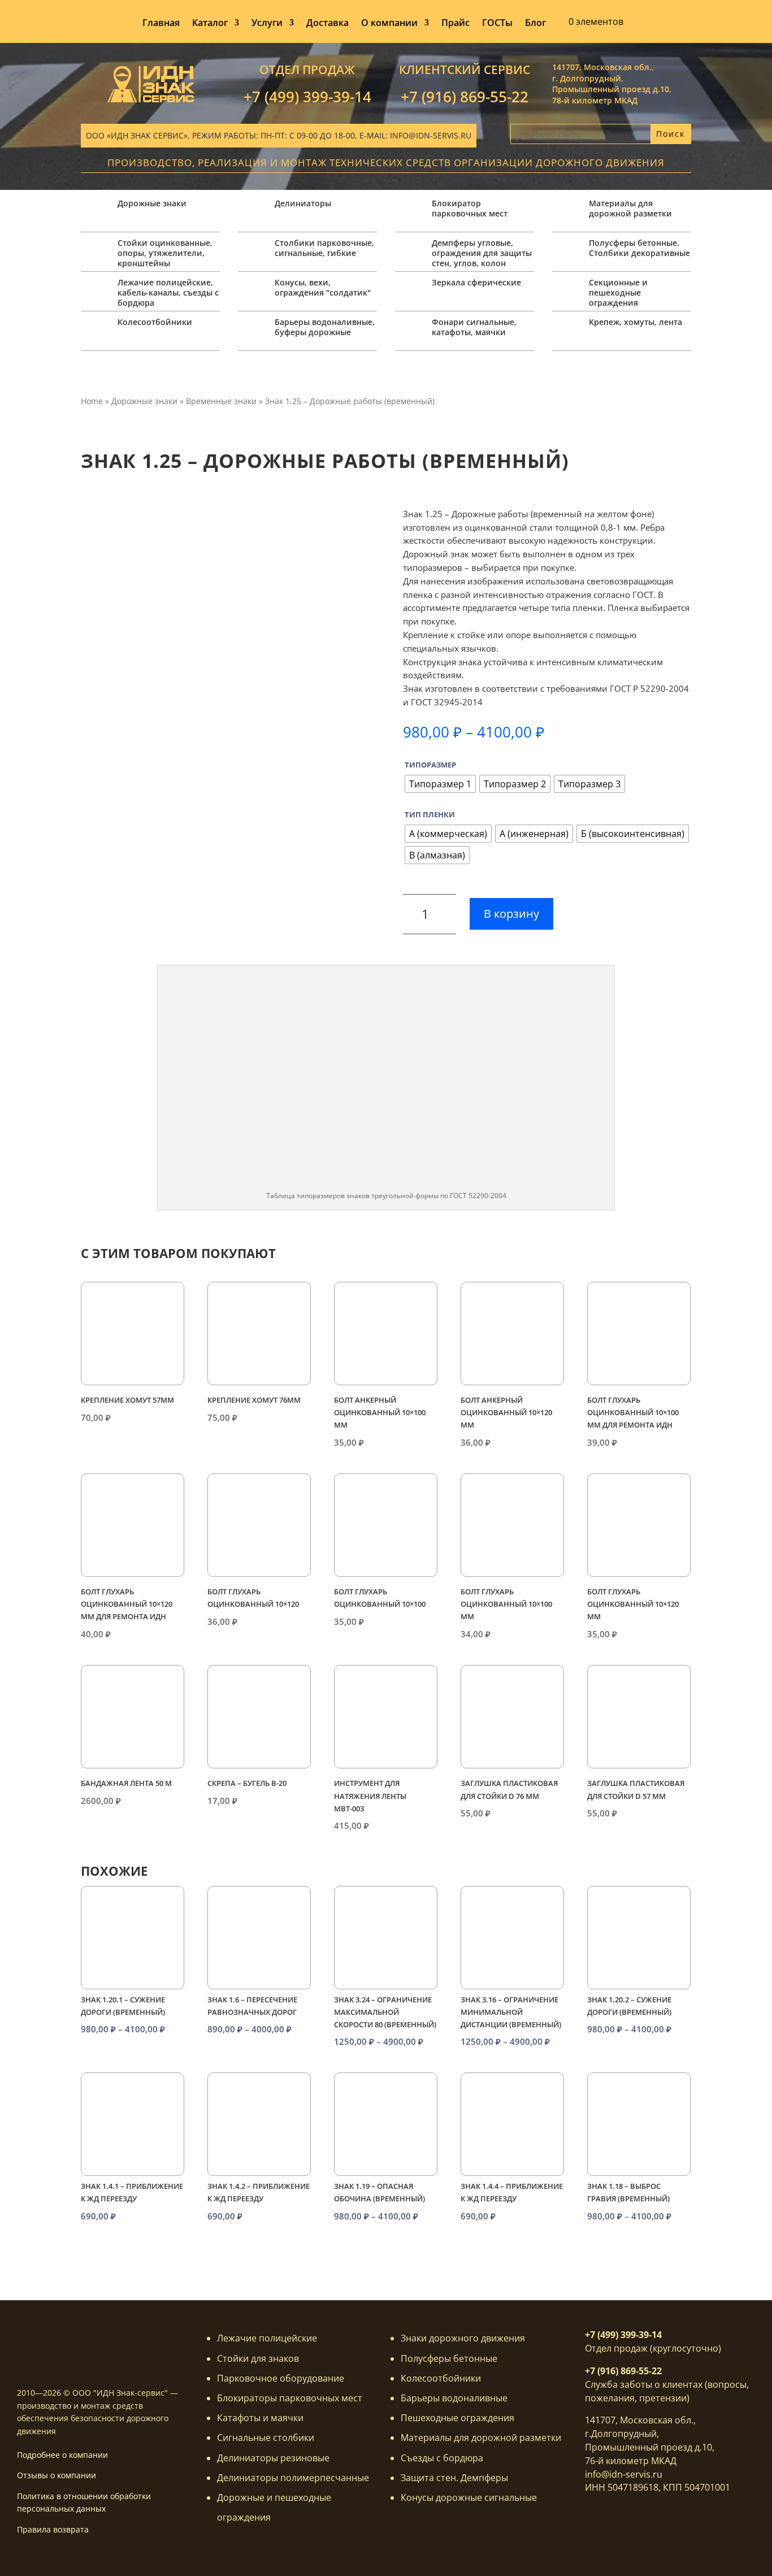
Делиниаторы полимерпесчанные (293, 2478)
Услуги (267, 24)
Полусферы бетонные (449, 2358)
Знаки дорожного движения (463, 2338)
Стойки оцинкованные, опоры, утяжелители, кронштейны (165, 253)
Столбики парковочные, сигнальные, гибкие (324, 248)
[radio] (440, 784)
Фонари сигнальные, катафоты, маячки (474, 327)
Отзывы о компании (57, 2475)
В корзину (511, 914)
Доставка (328, 24)
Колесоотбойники (155, 322)
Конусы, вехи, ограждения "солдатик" (323, 287)
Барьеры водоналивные (454, 2398)
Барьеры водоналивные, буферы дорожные (325, 327)
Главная (161, 24)
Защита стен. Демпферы (454, 2478)
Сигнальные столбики (266, 2438)
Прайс (456, 24)
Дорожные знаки (152, 203)
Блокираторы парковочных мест (290, 2398)
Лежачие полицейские (267, 2338)
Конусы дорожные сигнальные (469, 2497)
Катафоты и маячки (260, 2418)
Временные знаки (221, 401)
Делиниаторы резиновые (273, 2458)
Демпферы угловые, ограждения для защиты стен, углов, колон (482, 253)
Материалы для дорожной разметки (630, 208)
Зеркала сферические (476, 282)
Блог (535, 24)
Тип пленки (430, 814)
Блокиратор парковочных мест (470, 208)
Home (92, 401)
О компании (389, 24)
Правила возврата (53, 2529)
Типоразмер (430, 765)
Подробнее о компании (62, 2455)
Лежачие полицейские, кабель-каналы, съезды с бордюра (168, 292)
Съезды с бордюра (442, 2458)
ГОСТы (497, 24)
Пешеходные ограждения (457, 2418)
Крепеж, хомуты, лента (636, 322)
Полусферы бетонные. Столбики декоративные (639, 248)
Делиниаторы (303, 203)
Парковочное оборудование (281, 2378)
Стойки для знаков (258, 2358)
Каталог (210, 24)
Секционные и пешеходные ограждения (618, 292)
